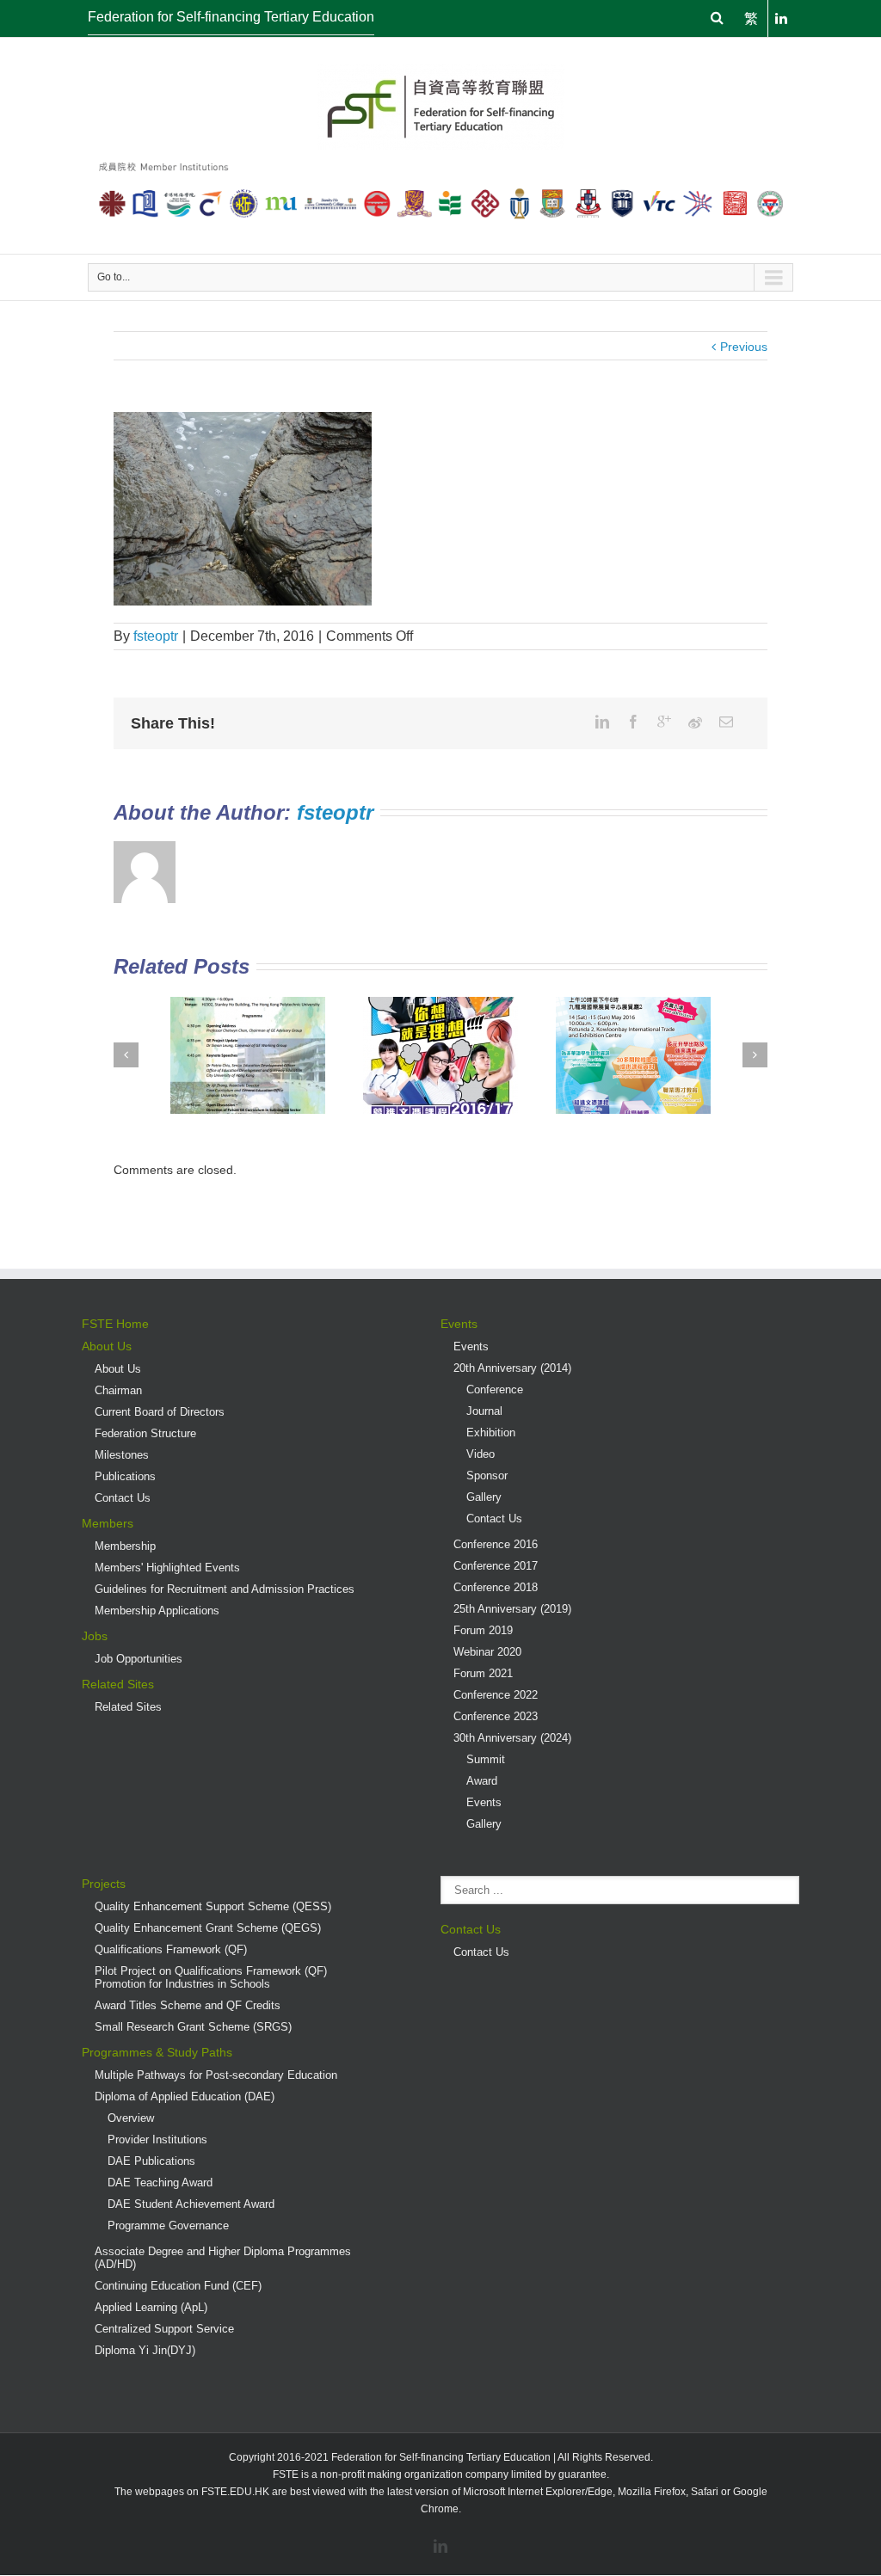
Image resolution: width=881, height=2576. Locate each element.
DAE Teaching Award (160, 2183)
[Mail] (726, 722)
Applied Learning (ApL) (151, 2307)
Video (481, 1454)
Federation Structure (145, 1433)
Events (459, 1324)
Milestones (122, 1455)
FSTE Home (115, 1324)
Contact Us (123, 1498)
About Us (107, 1346)
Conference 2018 (496, 1587)
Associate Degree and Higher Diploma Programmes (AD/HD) (223, 2258)
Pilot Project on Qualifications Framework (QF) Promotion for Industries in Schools (211, 1977)
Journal (484, 1411)
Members (108, 1523)
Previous (744, 347)
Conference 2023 (496, 1716)
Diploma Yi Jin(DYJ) (145, 2350)
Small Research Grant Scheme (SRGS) (193, 2027)
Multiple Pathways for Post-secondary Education (216, 2075)
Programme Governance (168, 2226)
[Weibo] (695, 722)
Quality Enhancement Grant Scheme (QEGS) (208, 1928)
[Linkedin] (602, 722)
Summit (486, 1759)
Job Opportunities (139, 1659)
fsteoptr (156, 636)
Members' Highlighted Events (167, 1568)
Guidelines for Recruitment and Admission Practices (225, 1589)
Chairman (118, 1390)
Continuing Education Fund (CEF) (178, 2286)
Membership (125, 1546)
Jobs (95, 1636)
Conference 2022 (496, 1695)
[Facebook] (633, 722)
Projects (104, 1884)
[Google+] (664, 722)
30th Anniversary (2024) (512, 1738)
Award (482, 1781)
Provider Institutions (157, 2139)
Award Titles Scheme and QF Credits (188, 2005)
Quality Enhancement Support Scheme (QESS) (213, 1906)
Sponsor (487, 1476)
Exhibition (491, 1432)
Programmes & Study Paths (157, 2052)
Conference (495, 1389)
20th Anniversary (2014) (512, 1368)
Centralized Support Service (164, 2329)
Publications (125, 1476)
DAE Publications (151, 2161)
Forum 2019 (483, 1630)
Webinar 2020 (487, 1652)
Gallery (484, 1497)
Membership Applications (157, 1611)
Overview (131, 2118)
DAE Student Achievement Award (191, 2204)
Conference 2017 (496, 1566)
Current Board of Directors (160, 1412)
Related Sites (118, 1684)
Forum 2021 (483, 1673)
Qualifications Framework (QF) (171, 1949)
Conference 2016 (496, 1544)
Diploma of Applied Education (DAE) (185, 2096)
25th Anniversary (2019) (512, 1609)
